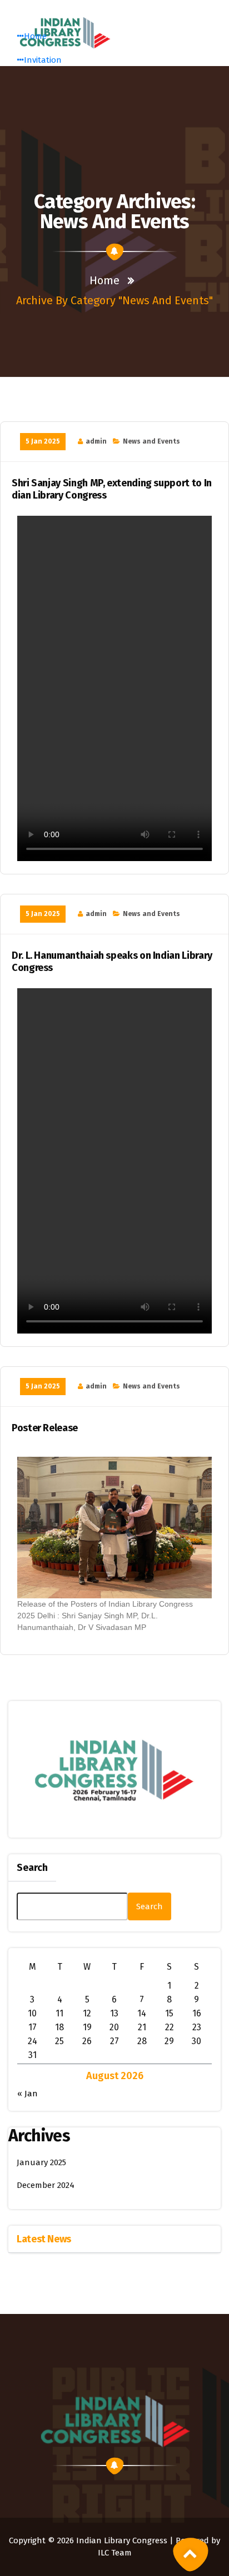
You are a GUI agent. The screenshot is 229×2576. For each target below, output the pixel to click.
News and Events (151, 441)
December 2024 (46, 2185)
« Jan (28, 2094)
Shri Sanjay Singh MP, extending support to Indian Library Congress (112, 489)
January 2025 (41, 2162)
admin (96, 441)
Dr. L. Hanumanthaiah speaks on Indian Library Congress (112, 962)
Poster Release (45, 1428)
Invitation (43, 60)
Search (32, 1868)
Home (35, 36)
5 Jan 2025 (43, 441)
